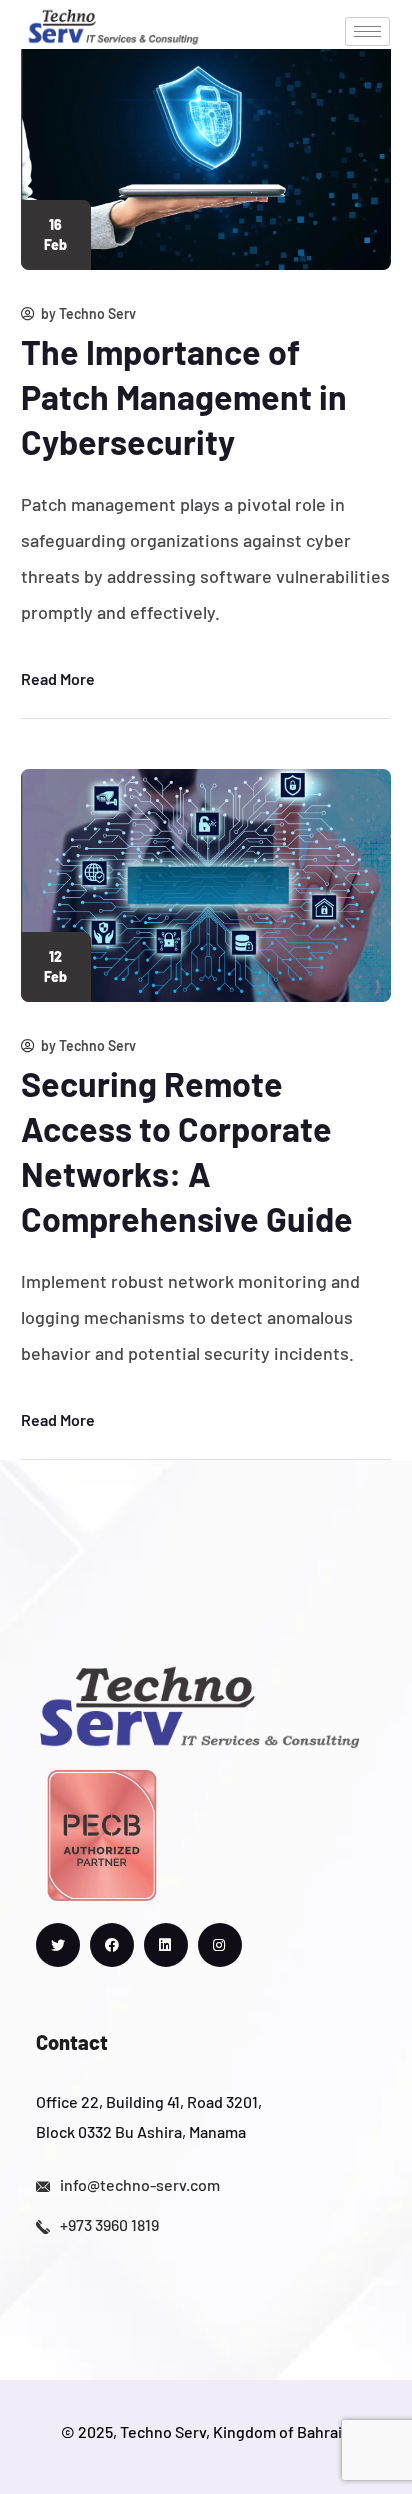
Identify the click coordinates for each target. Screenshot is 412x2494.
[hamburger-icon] (367, 31)
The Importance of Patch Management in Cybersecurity (184, 396)
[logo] (113, 24)
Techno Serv (97, 313)
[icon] (58, 1945)
